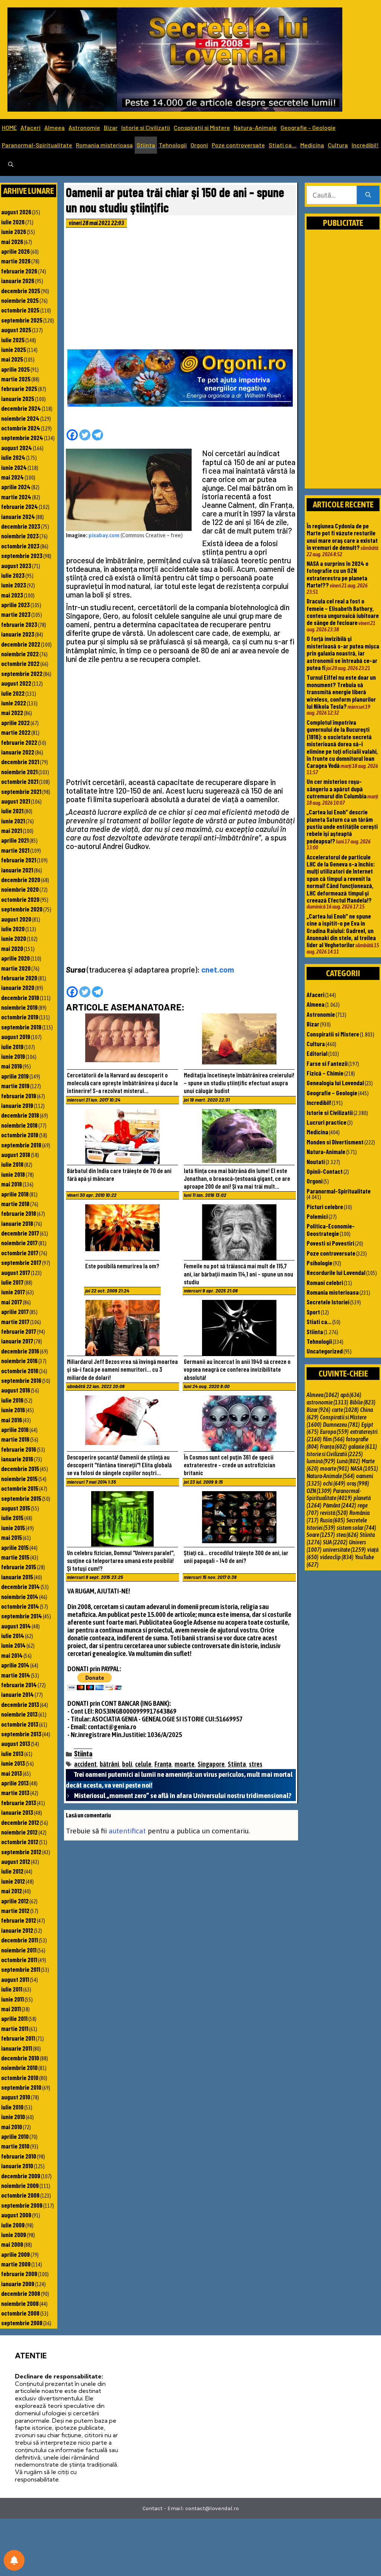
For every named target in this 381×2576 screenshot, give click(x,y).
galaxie (363, 1446)
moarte (185, 1764)
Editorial (317, 1053)
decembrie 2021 (20, 762)
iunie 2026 (14, 231)
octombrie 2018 (20, 1135)
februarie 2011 (18, 2038)
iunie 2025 (14, 349)
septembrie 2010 (21, 2087)
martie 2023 (16, 614)
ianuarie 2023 (18, 634)
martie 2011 (15, 2028)
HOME (9, 127)
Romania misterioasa (104, 145)
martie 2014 (16, 1675)
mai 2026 (12, 241)
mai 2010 (12, 2127)
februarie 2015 (19, 1567)
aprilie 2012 (15, 1901)
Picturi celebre (325, 1207)
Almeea (55, 127)
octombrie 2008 (20, 2313)
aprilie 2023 (15, 605)
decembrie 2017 (20, 1233)
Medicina (312, 145)
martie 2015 (15, 1557)
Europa (334, 1432)
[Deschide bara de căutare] (11, 165)
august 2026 (16, 212)
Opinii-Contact (325, 1171)
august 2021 (16, 801)
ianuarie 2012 (17, 1930)
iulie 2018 (12, 1164)
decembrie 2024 (21, 408)
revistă (334, 1513)
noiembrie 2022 (20, 654)
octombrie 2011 (19, 1960)
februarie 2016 (19, 1449)
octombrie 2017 (20, 1253)
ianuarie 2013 (17, 1812)
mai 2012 (12, 1891)
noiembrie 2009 (20, 2185)
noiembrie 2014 (20, 1596)
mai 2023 (12, 595)
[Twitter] (85, 435)
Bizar (111, 127)
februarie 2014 (19, 1685)
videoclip (337, 1557)
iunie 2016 (13, 1410)
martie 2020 (16, 968)
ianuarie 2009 (18, 2284)
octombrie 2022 (20, 663)
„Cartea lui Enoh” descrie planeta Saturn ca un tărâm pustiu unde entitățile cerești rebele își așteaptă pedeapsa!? (342, 826)
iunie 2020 (14, 938)
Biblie (363, 1402)
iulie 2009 (13, 2225)
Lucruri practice (326, 1122)
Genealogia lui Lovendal (335, 1083)
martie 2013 (15, 1792)
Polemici (317, 1216)
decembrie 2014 (20, 1586)
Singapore (211, 1764)
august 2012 (16, 1861)
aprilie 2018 (15, 1194)
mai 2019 (12, 1066)
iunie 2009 (14, 2234)
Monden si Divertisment (335, 1142)
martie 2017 (15, 1321)
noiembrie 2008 (20, 2303)
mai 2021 (12, 830)
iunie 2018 (13, 1174)
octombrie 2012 (20, 1842)
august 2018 (16, 1154)
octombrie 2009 (20, 2195)
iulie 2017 (12, 1282)
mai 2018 (12, 1184)
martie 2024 (16, 497)
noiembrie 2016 (19, 1361)
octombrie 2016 (20, 1371)
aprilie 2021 (15, 840)
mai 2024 (12, 477)
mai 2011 (11, 2009)
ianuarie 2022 (18, 752)
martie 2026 (16, 261)
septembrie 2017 (21, 1262)
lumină (321, 1461)
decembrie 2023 (21, 526)
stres (256, 1764)
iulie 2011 (12, 1989)
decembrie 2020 (21, 880)
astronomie (327, 1402)
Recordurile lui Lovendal (336, 1272)
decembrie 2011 (20, 1940)
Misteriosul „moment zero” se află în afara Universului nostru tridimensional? (183, 1795)
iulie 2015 (12, 1518)
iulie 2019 (12, 1047)
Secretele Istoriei (328, 1302)
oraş (358, 1483)
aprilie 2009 (15, 2254)
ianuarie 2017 (17, 1341)
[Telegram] (97, 435)
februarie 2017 (19, 1331)
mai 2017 (12, 1302)
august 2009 (16, 2215)
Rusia (332, 1520)
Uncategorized (325, 1351)
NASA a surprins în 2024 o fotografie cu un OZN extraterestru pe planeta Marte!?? (337, 574)
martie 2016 (15, 1439)
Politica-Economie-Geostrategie (331, 1229)
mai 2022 (12, 712)
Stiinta (146, 145)
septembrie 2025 (22, 320)
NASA (364, 1468)
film (334, 1439)
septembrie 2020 (22, 909)
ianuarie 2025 (18, 398)
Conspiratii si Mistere (202, 127)
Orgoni (199, 145)
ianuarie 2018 (17, 1223)
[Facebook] (72, 435)
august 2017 (16, 1272)
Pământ (340, 1505)
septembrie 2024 (22, 438)
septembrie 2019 (21, 1027)
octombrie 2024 (21, 428)
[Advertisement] (181, 291)
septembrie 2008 (22, 2323)
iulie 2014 (13, 1635)
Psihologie (319, 1263)
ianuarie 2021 (17, 870)
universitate (344, 1550)
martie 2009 (16, 2264)
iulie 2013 (12, 1753)
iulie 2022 (13, 693)
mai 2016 (12, 1420)
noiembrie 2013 (19, 1714)
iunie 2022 (14, 703)
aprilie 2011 (14, 2018)
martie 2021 (15, 850)
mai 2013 (12, 1773)
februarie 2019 (19, 1096)
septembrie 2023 (22, 555)
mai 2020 (12, 948)
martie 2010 (15, 2146)
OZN (319, 1491)
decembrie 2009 (21, 2176)
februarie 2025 (19, 388)
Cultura (338, 145)
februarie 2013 (19, 1803)
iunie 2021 (13, 821)
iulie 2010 (12, 2107)
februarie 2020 (19, 978)
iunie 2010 (13, 2117)
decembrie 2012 (20, 1822)
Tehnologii (173, 145)
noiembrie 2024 (20, 418)
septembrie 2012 (21, 1852)
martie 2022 (16, 732)
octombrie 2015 (20, 1488)
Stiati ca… (283, 145)
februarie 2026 (19, 271)
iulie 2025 (13, 340)
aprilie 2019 (15, 1076)
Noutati (316, 1162)
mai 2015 (12, 1537)
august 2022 (16, 683)
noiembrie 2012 (19, 1832)
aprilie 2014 (15, 1665)
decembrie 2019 (20, 997)
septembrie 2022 (22, 673)
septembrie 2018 (21, 1145)
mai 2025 (12, 359)
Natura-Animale (255, 127)
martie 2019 (15, 1086)
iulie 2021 (12, 811)
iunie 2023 (14, 585)
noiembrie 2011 (19, 1950)
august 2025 (16, 330)
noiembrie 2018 (19, 1125)
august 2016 (16, 1390)
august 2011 (15, 1979)
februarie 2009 (19, 2274)
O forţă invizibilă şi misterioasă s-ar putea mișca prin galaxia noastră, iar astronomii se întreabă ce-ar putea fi (343, 653)
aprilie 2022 (15, 723)
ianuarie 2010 (17, 2166)
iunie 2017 (13, 1292)
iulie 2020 (13, 929)
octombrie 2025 (20, 310)
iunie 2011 (12, 1999)
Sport (313, 1312)
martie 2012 (15, 1910)
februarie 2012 (19, 1920)
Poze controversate (238, 145)
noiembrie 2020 (20, 889)
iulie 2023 (13, 575)
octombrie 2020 (20, 899)
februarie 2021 (19, 860)
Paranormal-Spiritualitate (37, 145)
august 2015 (16, 1508)
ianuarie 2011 (17, 2048)
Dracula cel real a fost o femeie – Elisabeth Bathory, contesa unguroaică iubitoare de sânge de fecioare (343, 612)
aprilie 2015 (15, 1547)
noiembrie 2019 (19, 1007)
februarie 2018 (19, 1213)
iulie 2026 (13, 222)
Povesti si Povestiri (330, 1243)
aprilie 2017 (15, 1311)
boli (127, 1764)
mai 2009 (12, 2244)
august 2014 (16, 1626)
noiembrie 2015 (19, 1478)
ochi (334, 1483)
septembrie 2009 (22, 2205)
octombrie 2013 (20, 1724)
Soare (321, 1535)
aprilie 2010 (15, 2136)
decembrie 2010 (20, 2058)
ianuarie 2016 (17, 1459)
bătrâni (109, 1764)
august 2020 (16, 919)
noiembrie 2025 (20, 300)
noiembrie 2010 (19, 2067)
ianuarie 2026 (18, 281)
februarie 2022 (19, 742)
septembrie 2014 (22, 1616)
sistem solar (356, 1528)
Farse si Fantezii (327, 1063)
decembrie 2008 (21, 2293)
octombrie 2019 (20, 1017)
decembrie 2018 (20, 1115)
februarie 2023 (19, 624)
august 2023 (16, 565)
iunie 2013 (13, 1763)
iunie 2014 (13, 1645)
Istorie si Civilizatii (146, 127)
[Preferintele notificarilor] (14, 2560)
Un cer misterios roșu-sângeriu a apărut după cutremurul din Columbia (337, 789)
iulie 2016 (12, 1400)
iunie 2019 (13, 1056)
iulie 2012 (12, 1871)
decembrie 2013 (20, 1704)
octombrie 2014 (20, 1606)
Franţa (163, 1764)
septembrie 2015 (21, 1498)
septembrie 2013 (21, 1734)
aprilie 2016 (15, 1429)
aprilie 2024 (16, 487)
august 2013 (16, 1743)
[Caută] (368, 195)
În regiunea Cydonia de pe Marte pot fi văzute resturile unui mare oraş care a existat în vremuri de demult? (342, 536)
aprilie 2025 (15, 369)
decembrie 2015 (20, 1468)
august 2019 (16, 1037)
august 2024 (17, 448)
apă (351, 1395)
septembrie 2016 (21, 1380)
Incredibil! (365, 145)
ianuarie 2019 (17, 1105)
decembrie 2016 (20, 1351)
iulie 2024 (13, 457)
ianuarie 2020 (18, 987)
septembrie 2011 (21, 1969)
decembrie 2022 (21, 644)
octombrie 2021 (20, 781)
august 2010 (16, 2097)
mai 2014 (12, 1655)
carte (345, 1410)
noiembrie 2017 (19, 1243)
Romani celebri (325, 1282)
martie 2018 (15, 1204)
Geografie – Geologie (308, 127)
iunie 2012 (13, 1881)
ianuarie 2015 (17, 1577)
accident (85, 1764)
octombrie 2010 (20, 2077)
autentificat (127, 1831)
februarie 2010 (19, 2156)
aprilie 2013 (15, 1783)
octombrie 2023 (20, 546)
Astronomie (84, 127)
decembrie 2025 (21, 291)
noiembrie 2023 (20, 536)
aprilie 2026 (15, 251)
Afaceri (31, 127)
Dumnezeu (341, 1425)
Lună (348, 1461)
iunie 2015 (13, 1528)
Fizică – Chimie (325, 1073)
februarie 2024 (20, 506)
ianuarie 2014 (17, 1694)
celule (143, 1764)
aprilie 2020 (15, 958)
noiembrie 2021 (19, 772)
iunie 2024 (14, 467)
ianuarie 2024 (18, 516)
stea (347, 1535)
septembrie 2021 (21, 791)
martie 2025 (16, 379)
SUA (335, 1542)
